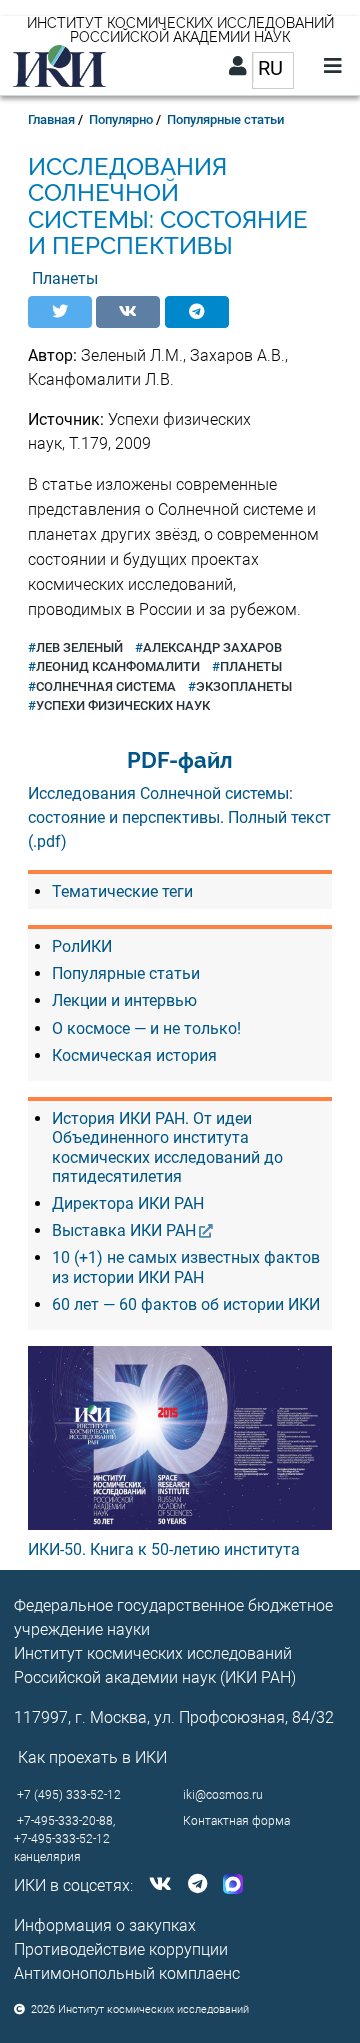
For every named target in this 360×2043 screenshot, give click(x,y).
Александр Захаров (212, 647)
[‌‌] (156, 1885)
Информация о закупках (105, 1925)
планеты (251, 666)
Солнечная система (106, 686)
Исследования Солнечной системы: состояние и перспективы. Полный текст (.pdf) (179, 817)
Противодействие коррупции (121, 1949)
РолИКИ (82, 946)
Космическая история (134, 1055)
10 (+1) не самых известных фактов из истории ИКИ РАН (186, 1267)
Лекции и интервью (124, 1000)
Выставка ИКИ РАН (124, 1230)
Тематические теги (122, 891)
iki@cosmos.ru (223, 1795)
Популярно (121, 119)
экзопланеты (244, 686)
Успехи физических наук (123, 705)
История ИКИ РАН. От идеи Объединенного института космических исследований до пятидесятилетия (167, 1147)
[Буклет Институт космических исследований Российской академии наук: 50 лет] (180, 1438)
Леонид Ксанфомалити (118, 666)
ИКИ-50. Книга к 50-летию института (164, 1549)
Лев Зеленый (79, 647)
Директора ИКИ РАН (128, 1203)
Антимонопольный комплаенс (127, 1973)
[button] (60, 312)
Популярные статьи (225, 119)
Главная (51, 119)
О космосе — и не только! (146, 1028)
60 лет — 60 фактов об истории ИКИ (186, 1304)
